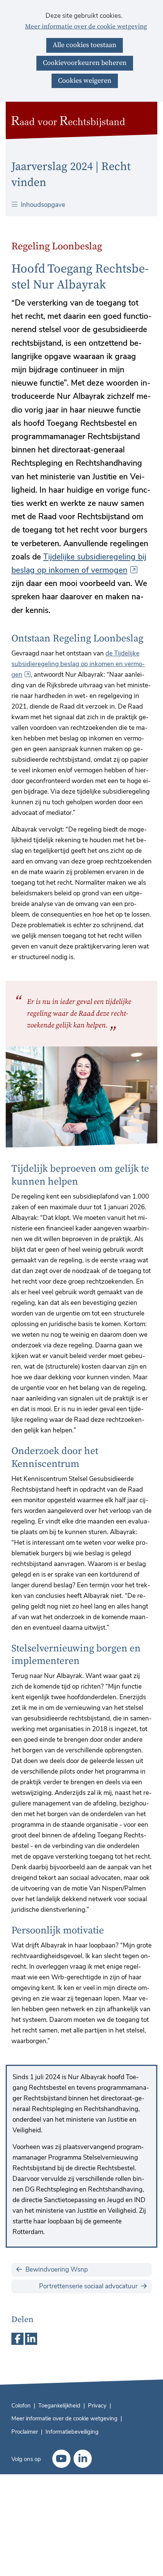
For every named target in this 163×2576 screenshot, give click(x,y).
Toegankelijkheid (59, 2406)
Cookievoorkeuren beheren (85, 63)
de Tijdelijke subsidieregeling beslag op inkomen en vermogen (78, 664)
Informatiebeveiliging (72, 2432)
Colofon (21, 2406)
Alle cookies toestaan (85, 45)
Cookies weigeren (85, 81)
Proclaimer (25, 2432)
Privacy (97, 2406)
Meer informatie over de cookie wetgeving (86, 27)
